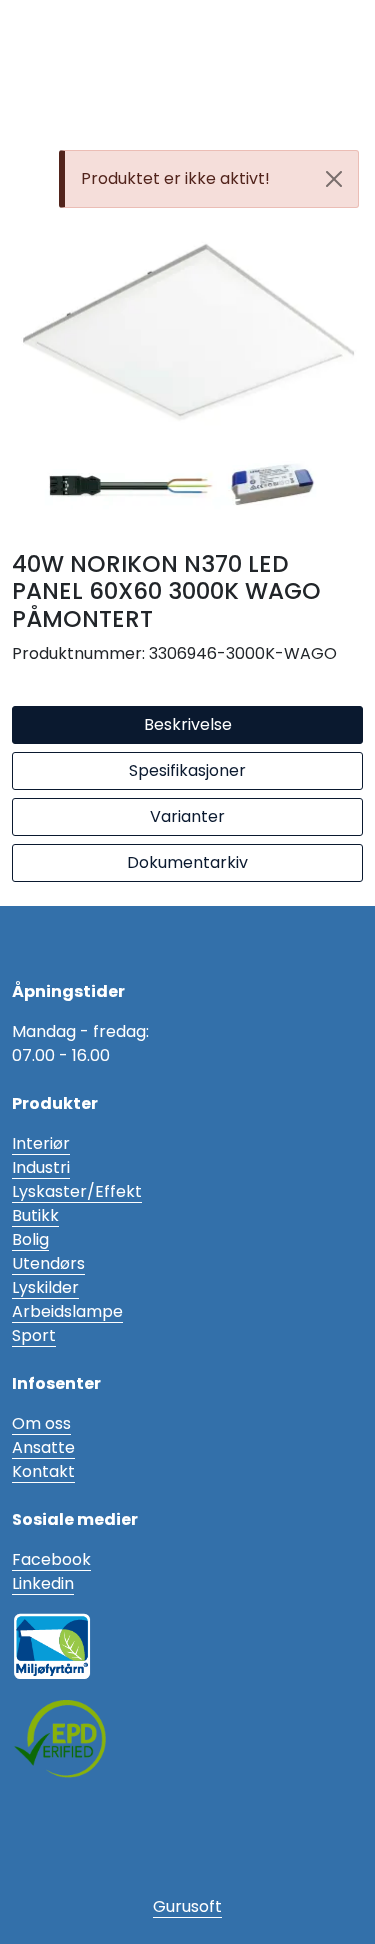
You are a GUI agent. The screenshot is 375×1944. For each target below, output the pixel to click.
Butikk (35, 1215)
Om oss (41, 1423)
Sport (34, 1335)
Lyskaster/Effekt (77, 1191)
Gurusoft (187, 1906)
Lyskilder (45, 1287)
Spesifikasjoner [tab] (187, 770)
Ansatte (43, 1447)
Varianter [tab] (187, 816)
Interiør (41, 1143)
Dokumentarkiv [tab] (187, 862)
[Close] (334, 179)
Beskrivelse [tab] (188, 724)
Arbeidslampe (67, 1311)
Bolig (30, 1239)
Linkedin (43, 1583)
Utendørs (48, 1263)
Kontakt (43, 1471)
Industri (41, 1167)
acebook (56, 1559)
